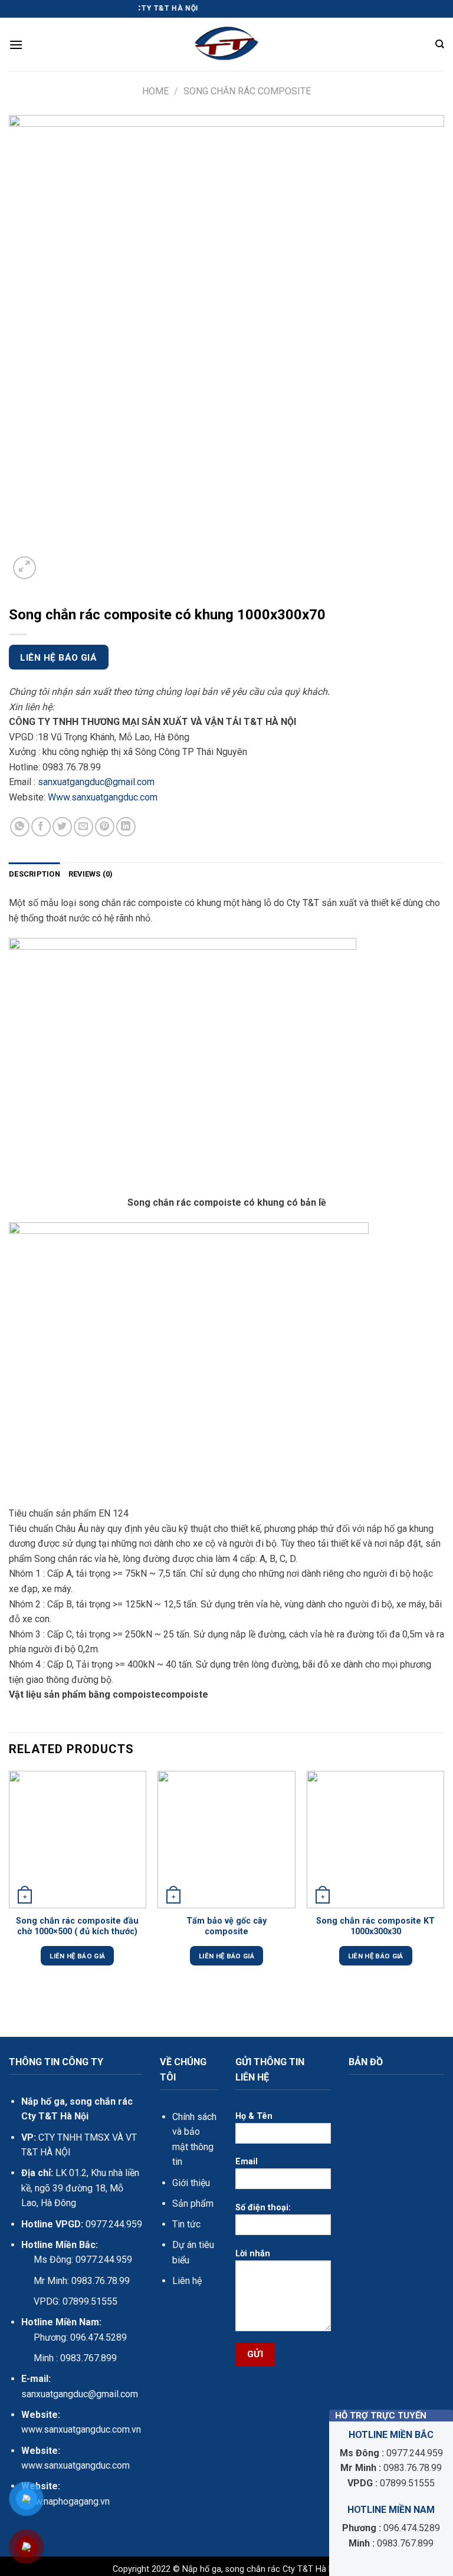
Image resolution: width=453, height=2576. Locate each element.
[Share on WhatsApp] (20, 827)
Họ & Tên (254, 2116)
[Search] (440, 44)
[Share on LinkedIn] (126, 827)
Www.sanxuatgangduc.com (103, 797)
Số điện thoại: (263, 2208)
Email (247, 2162)
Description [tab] (35, 874)
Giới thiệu (191, 2183)
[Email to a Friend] (83, 827)
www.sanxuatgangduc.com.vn (81, 2429)
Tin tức (186, 2224)
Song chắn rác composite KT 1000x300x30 (375, 1927)
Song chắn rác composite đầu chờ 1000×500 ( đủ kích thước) (77, 1927)
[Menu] (16, 45)
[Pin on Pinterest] (105, 827)
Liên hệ (187, 2281)
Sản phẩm (193, 2203)
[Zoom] (24, 568)
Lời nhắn (253, 2254)
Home (155, 91)
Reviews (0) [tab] (91, 874)
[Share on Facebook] (41, 827)
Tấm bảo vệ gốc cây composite (226, 1927)
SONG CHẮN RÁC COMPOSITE (247, 91)
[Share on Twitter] (62, 827)
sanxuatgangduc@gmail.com (96, 782)
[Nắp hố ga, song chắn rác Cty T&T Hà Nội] (226, 44)
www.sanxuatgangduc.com (75, 2465)
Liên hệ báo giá (58, 658)
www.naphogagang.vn (65, 2501)
